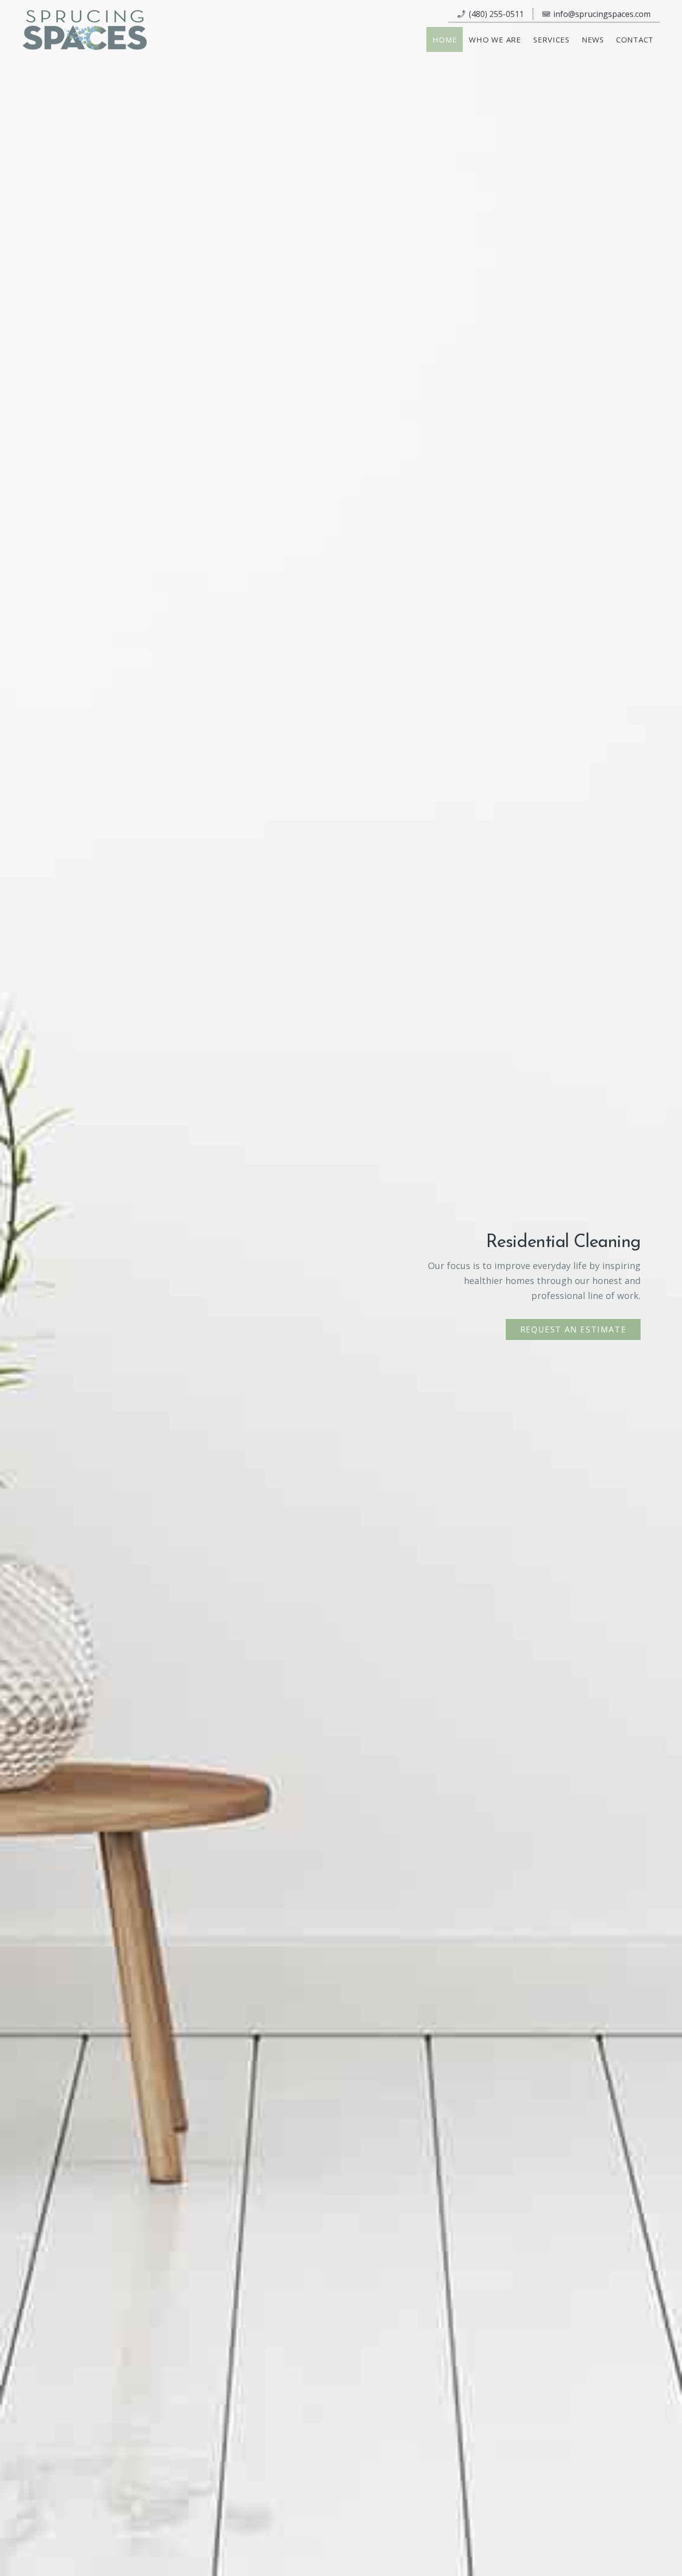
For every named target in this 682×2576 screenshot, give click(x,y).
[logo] (85, 30)
